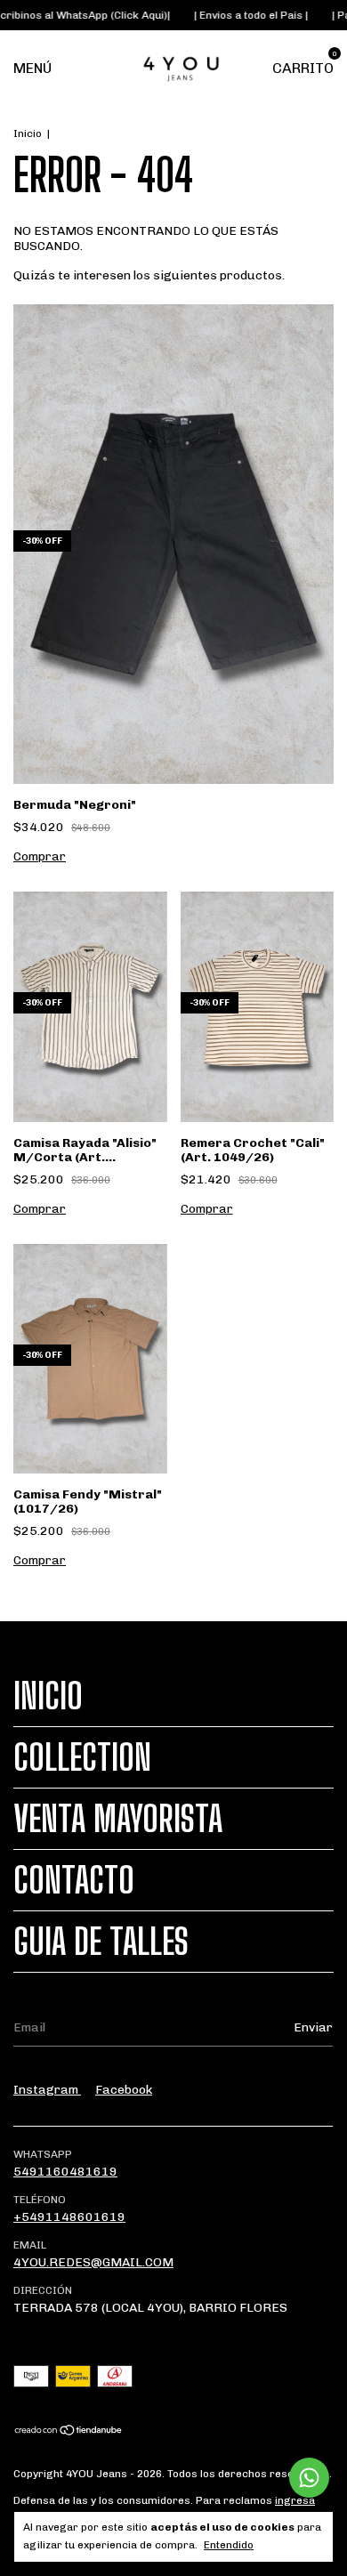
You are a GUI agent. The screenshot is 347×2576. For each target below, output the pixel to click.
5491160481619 (65, 2172)
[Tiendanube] (69, 2432)
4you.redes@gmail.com (93, 2262)
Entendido (229, 2545)
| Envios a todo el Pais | (229, 15)
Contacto (74, 1880)
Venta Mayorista (118, 1819)
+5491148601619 (69, 2217)
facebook (124, 2090)
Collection (82, 1757)
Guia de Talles (101, 1942)
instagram (47, 2090)
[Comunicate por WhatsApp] (309, 2478)
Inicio (28, 133)
